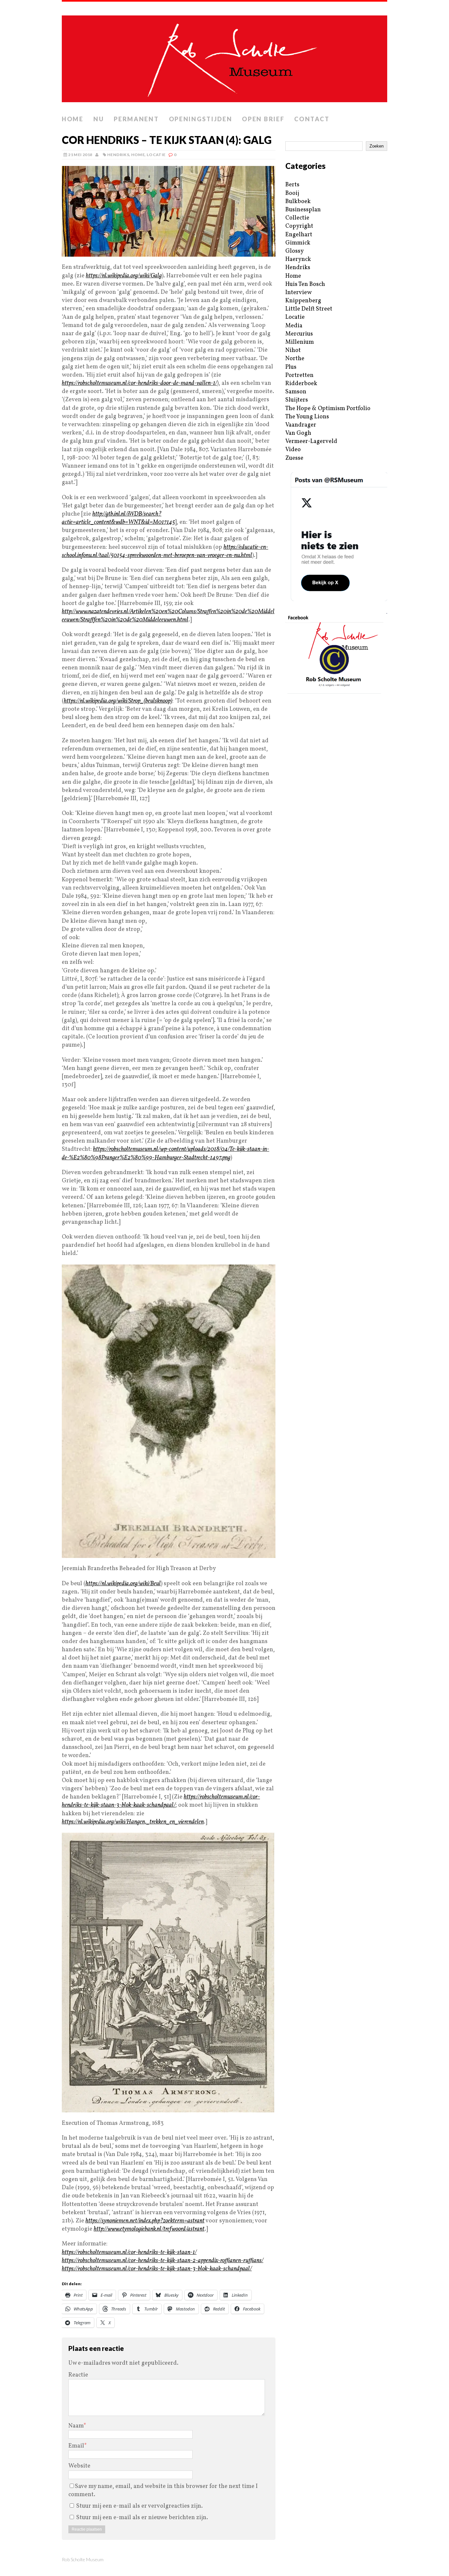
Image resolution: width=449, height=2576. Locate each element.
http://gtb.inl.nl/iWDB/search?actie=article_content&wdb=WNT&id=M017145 (118, 518)
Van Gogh (298, 433)
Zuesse (294, 458)
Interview (298, 293)
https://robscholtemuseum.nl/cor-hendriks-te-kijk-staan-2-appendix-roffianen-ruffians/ (163, 2261)
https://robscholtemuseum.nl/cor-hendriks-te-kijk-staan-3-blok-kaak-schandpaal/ (161, 1801)
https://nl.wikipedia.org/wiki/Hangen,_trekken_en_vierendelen (133, 1822)
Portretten (299, 375)
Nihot (293, 350)
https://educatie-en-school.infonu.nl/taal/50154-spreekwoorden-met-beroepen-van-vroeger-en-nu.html (165, 551)
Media (294, 326)
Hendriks (118, 155)
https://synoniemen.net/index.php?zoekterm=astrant (145, 2221)
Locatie (156, 155)
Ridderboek (301, 384)
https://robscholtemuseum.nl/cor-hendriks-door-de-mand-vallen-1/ (139, 383)
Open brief (263, 119)
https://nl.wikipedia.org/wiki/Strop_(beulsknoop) (118, 701)
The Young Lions (307, 417)
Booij (292, 193)
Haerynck (298, 259)
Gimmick (298, 243)
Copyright (299, 226)
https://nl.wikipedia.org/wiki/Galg (124, 276)
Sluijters (297, 400)
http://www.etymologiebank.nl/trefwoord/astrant (149, 2229)
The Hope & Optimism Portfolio (328, 409)
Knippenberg (303, 301)
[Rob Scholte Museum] (225, 57)
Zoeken (377, 146)
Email (76, 2446)
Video (293, 450)
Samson (296, 392)
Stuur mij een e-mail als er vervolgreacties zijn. (140, 2506)
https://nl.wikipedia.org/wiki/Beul (123, 1584)
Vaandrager (301, 425)
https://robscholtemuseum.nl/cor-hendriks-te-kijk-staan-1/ (129, 2252)
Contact (312, 119)
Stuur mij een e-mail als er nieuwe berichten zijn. (142, 2518)
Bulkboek (298, 202)
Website (79, 2466)
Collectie (297, 218)
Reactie (78, 2375)
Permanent (136, 119)
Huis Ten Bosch (305, 284)
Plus (291, 367)
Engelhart (299, 235)
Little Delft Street (309, 309)
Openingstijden (201, 119)
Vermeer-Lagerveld (311, 441)
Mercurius (299, 334)
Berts (292, 185)
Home (73, 119)
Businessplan (303, 210)
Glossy (295, 251)
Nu (99, 119)
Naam (76, 2426)
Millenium (300, 342)
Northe (295, 359)
